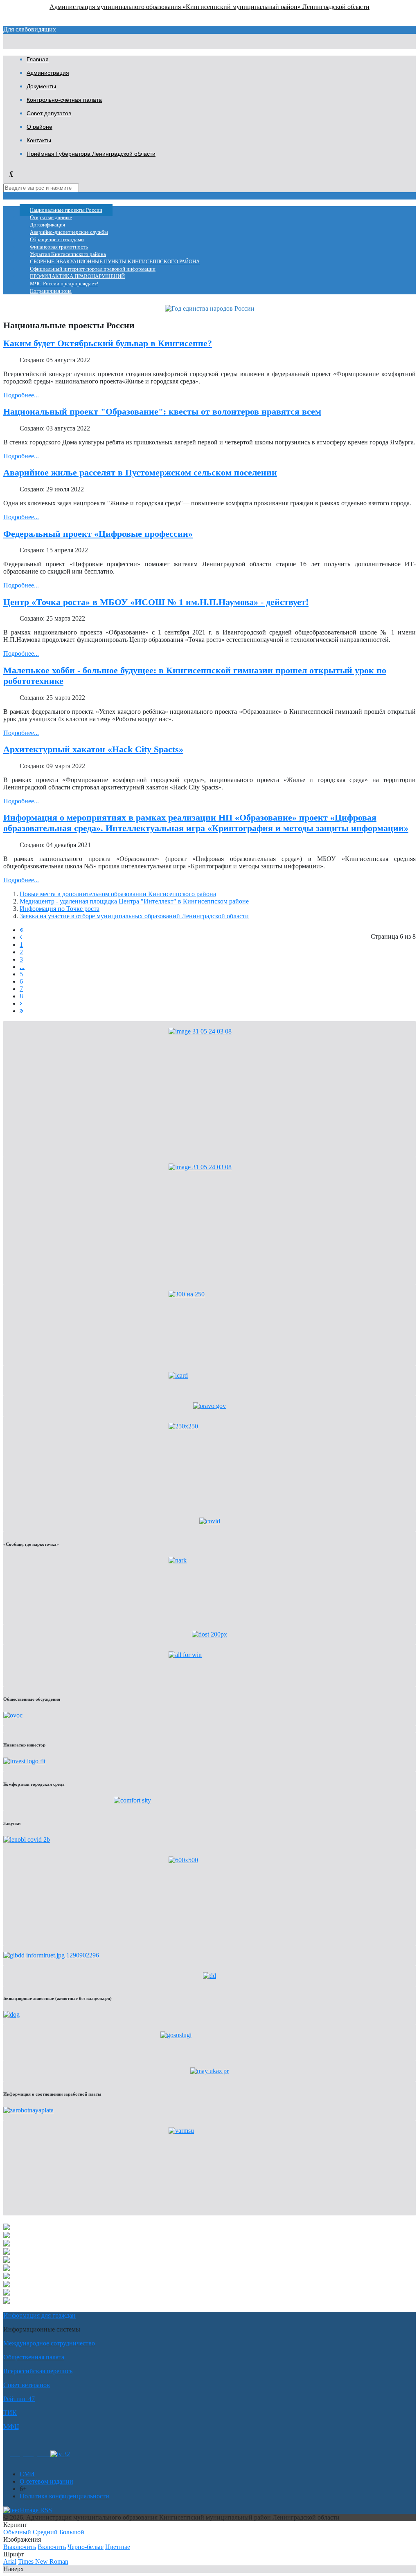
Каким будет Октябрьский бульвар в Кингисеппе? (108, 343)
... (22, 967)
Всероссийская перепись (38, 2371)
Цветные (118, 2547)
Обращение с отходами (57, 240)
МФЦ (11, 2427)
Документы (41, 86)
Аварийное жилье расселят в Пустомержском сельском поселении (140, 472)
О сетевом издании (46, 2481)
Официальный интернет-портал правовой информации (93, 269)
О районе (39, 127)
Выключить (20, 2547)
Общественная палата (34, 2357)
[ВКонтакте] (28, 2454)
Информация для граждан (39, 2315)
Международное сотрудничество (49, 2343)
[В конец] (21, 1011)
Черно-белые (86, 2547)
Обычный (17, 2532)
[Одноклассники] (15, 2454)
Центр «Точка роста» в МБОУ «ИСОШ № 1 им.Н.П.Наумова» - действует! (156, 602)
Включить (52, 2547)
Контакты (39, 140)
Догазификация (47, 225)
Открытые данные (51, 217)
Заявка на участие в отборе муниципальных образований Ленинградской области (134, 916)
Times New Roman (43, 2561)
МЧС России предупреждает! (64, 284)
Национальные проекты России (66, 210)
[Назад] (21, 937)
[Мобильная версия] (44, 2454)
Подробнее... (21, 395)
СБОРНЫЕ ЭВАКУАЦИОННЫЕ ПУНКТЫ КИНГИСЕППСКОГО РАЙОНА (115, 262)
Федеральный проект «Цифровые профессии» (98, 534)
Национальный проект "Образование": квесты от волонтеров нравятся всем (162, 411)
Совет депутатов (49, 113)
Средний (45, 2532)
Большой (72, 2532)
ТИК (10, 2413)
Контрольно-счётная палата (64, 100)
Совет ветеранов (27, 2385)
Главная (38, 59)
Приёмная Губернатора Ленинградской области (91, 154)
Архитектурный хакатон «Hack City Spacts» (93, 749)
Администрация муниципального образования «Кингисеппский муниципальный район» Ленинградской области (209, 7)
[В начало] (21, 930)
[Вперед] (21, 1003)
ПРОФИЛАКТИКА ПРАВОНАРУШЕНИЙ (77, 276)
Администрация (48, 73)
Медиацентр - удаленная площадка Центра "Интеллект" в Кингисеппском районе (134, 901)
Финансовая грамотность (59, 247)
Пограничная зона (51, 291)
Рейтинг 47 (19, 2399)
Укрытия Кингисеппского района (68, 254)
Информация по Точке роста (60, 909)
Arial (10, 2561)
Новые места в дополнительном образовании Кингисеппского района (118, 894)
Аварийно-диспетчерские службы (69, 232)
